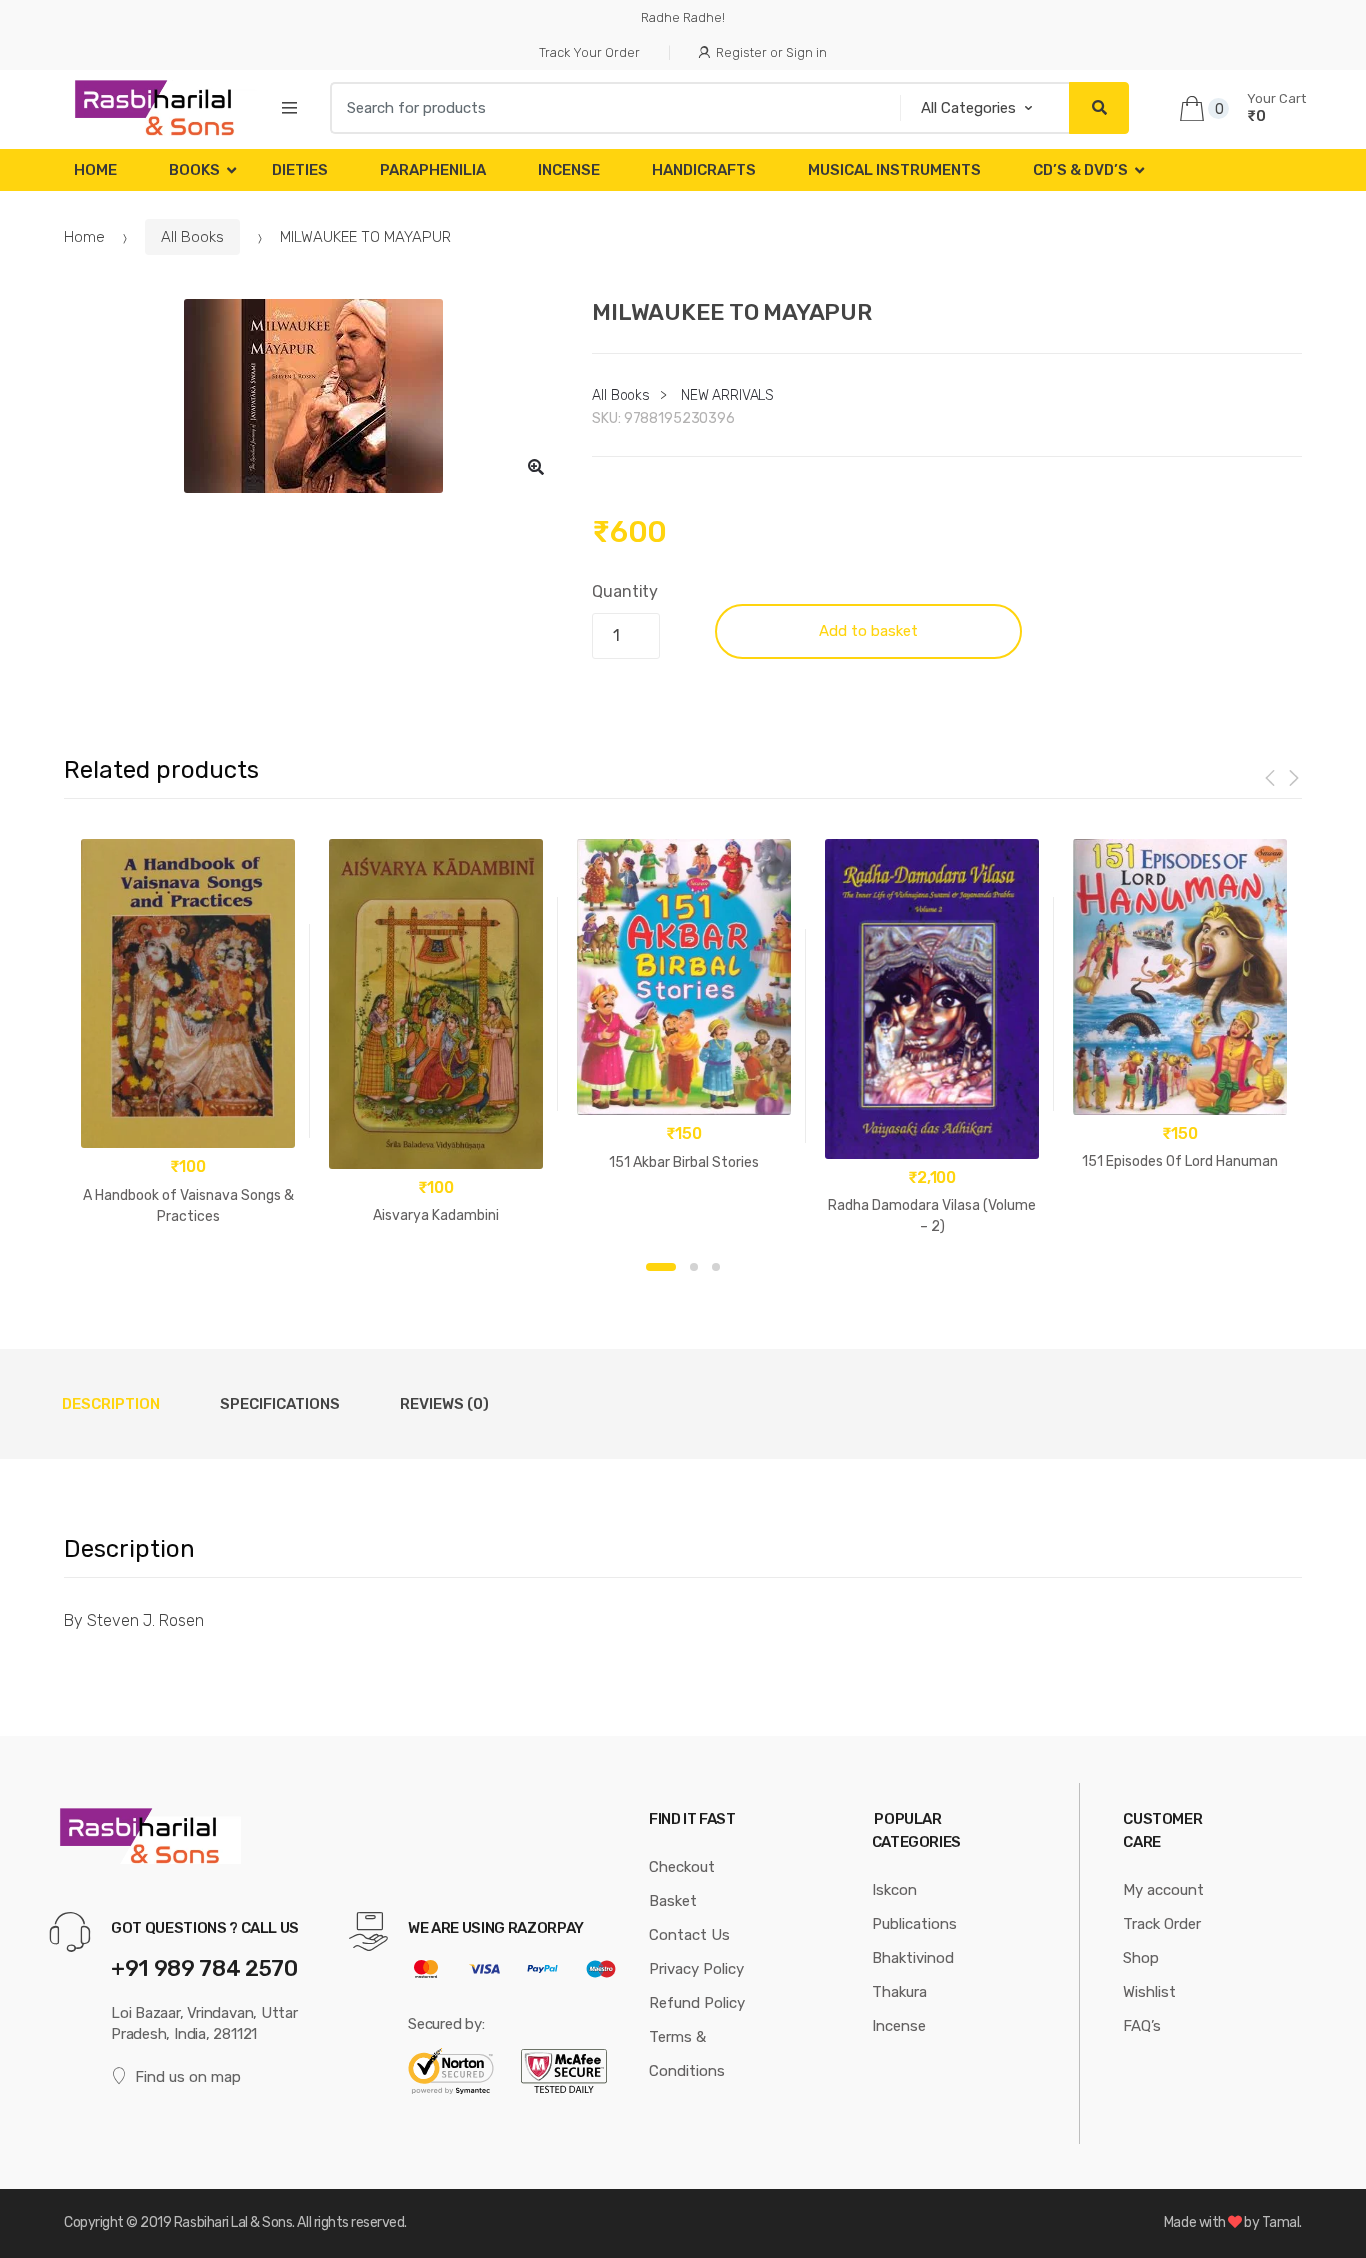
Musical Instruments (894, 170)
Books (194, 170)
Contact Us (689, 1935)
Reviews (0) (444, 1404)
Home (95, 170)
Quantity (625, 591)
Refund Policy (697, 2003)
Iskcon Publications (914, 1907)
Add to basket (868, 631)
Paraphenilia (433, 170)
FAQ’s (1142, 2026)
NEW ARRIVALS (727, 395)
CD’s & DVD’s (1080, 170)
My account (1163, 1890)
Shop (1141, 1958)
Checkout (682, 1867)
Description (111, 1404)
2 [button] (694, 1267)
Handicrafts (704, 170)
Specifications (280, 1404)
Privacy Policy (696, 1969)
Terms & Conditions (687, 2054)
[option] (313, 396)
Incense (569, 170)
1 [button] (661, 1267)
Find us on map (188, 2077)
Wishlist (1149, 1992)
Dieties (300, 170)
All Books (192, 237)
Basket (673, 1901)
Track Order (1162, 1924)
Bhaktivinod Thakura (913, 1975)
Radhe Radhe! (683, 17)
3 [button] (716, 1267)
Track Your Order (589, 52)
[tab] (111, 1404)
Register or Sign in (771, 52)
